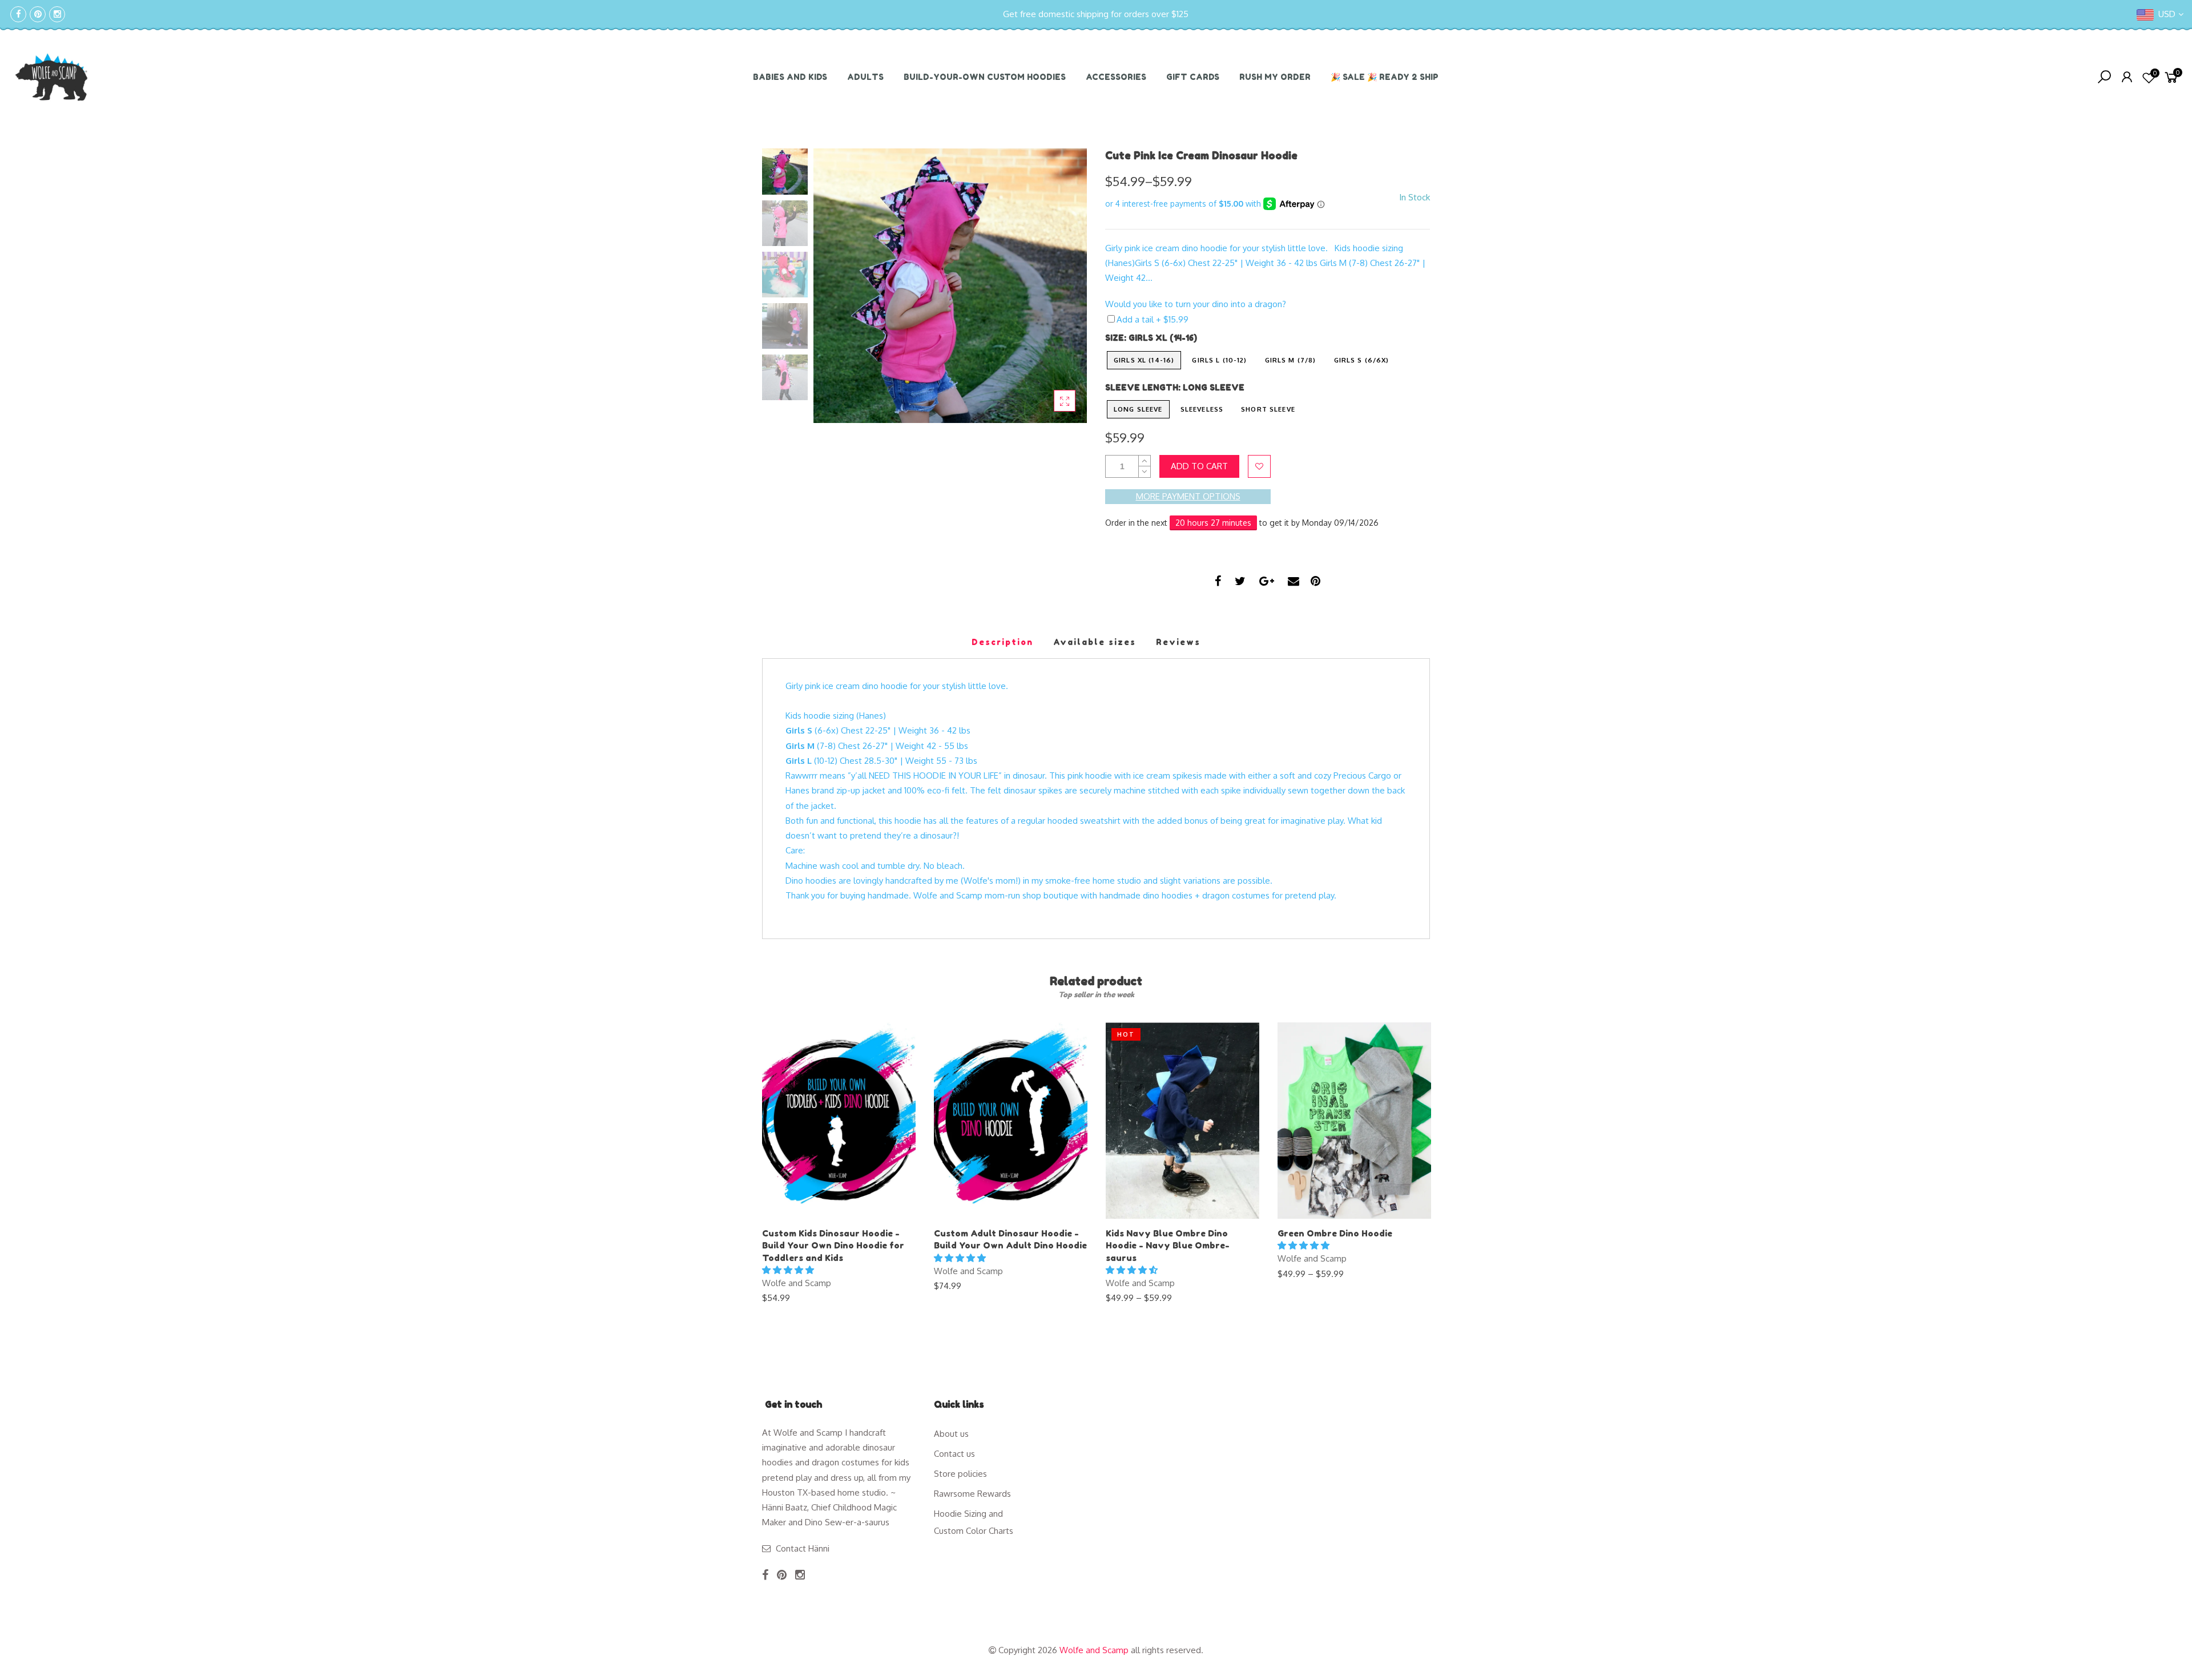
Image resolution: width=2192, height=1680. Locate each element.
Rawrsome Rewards (972, 1494)
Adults (865, 77)
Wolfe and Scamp (797, 1283)
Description (1002, 642)
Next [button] (1059, 285)
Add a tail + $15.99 (1153, 319)
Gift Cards (1193, 77)
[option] (950, 286)
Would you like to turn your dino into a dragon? (1196, 304)
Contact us (954, 1454)
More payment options (1188, 496)
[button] (789, 1270)
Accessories (1116, 77)
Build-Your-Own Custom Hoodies (985, 77)
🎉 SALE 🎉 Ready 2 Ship (1385, 77)
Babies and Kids (790, 77)
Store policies (960, 1474)
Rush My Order (1275, 77)
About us (951, 1434)
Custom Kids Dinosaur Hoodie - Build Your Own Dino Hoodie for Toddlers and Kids (833, 1246)
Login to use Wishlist (1259, 466)
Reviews (1178, 642)
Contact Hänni (803, 1548)
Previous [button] (841, 285)
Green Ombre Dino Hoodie (1335, 1233)
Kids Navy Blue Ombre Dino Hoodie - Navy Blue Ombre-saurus (1168, 1246)
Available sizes (1095, 642)
